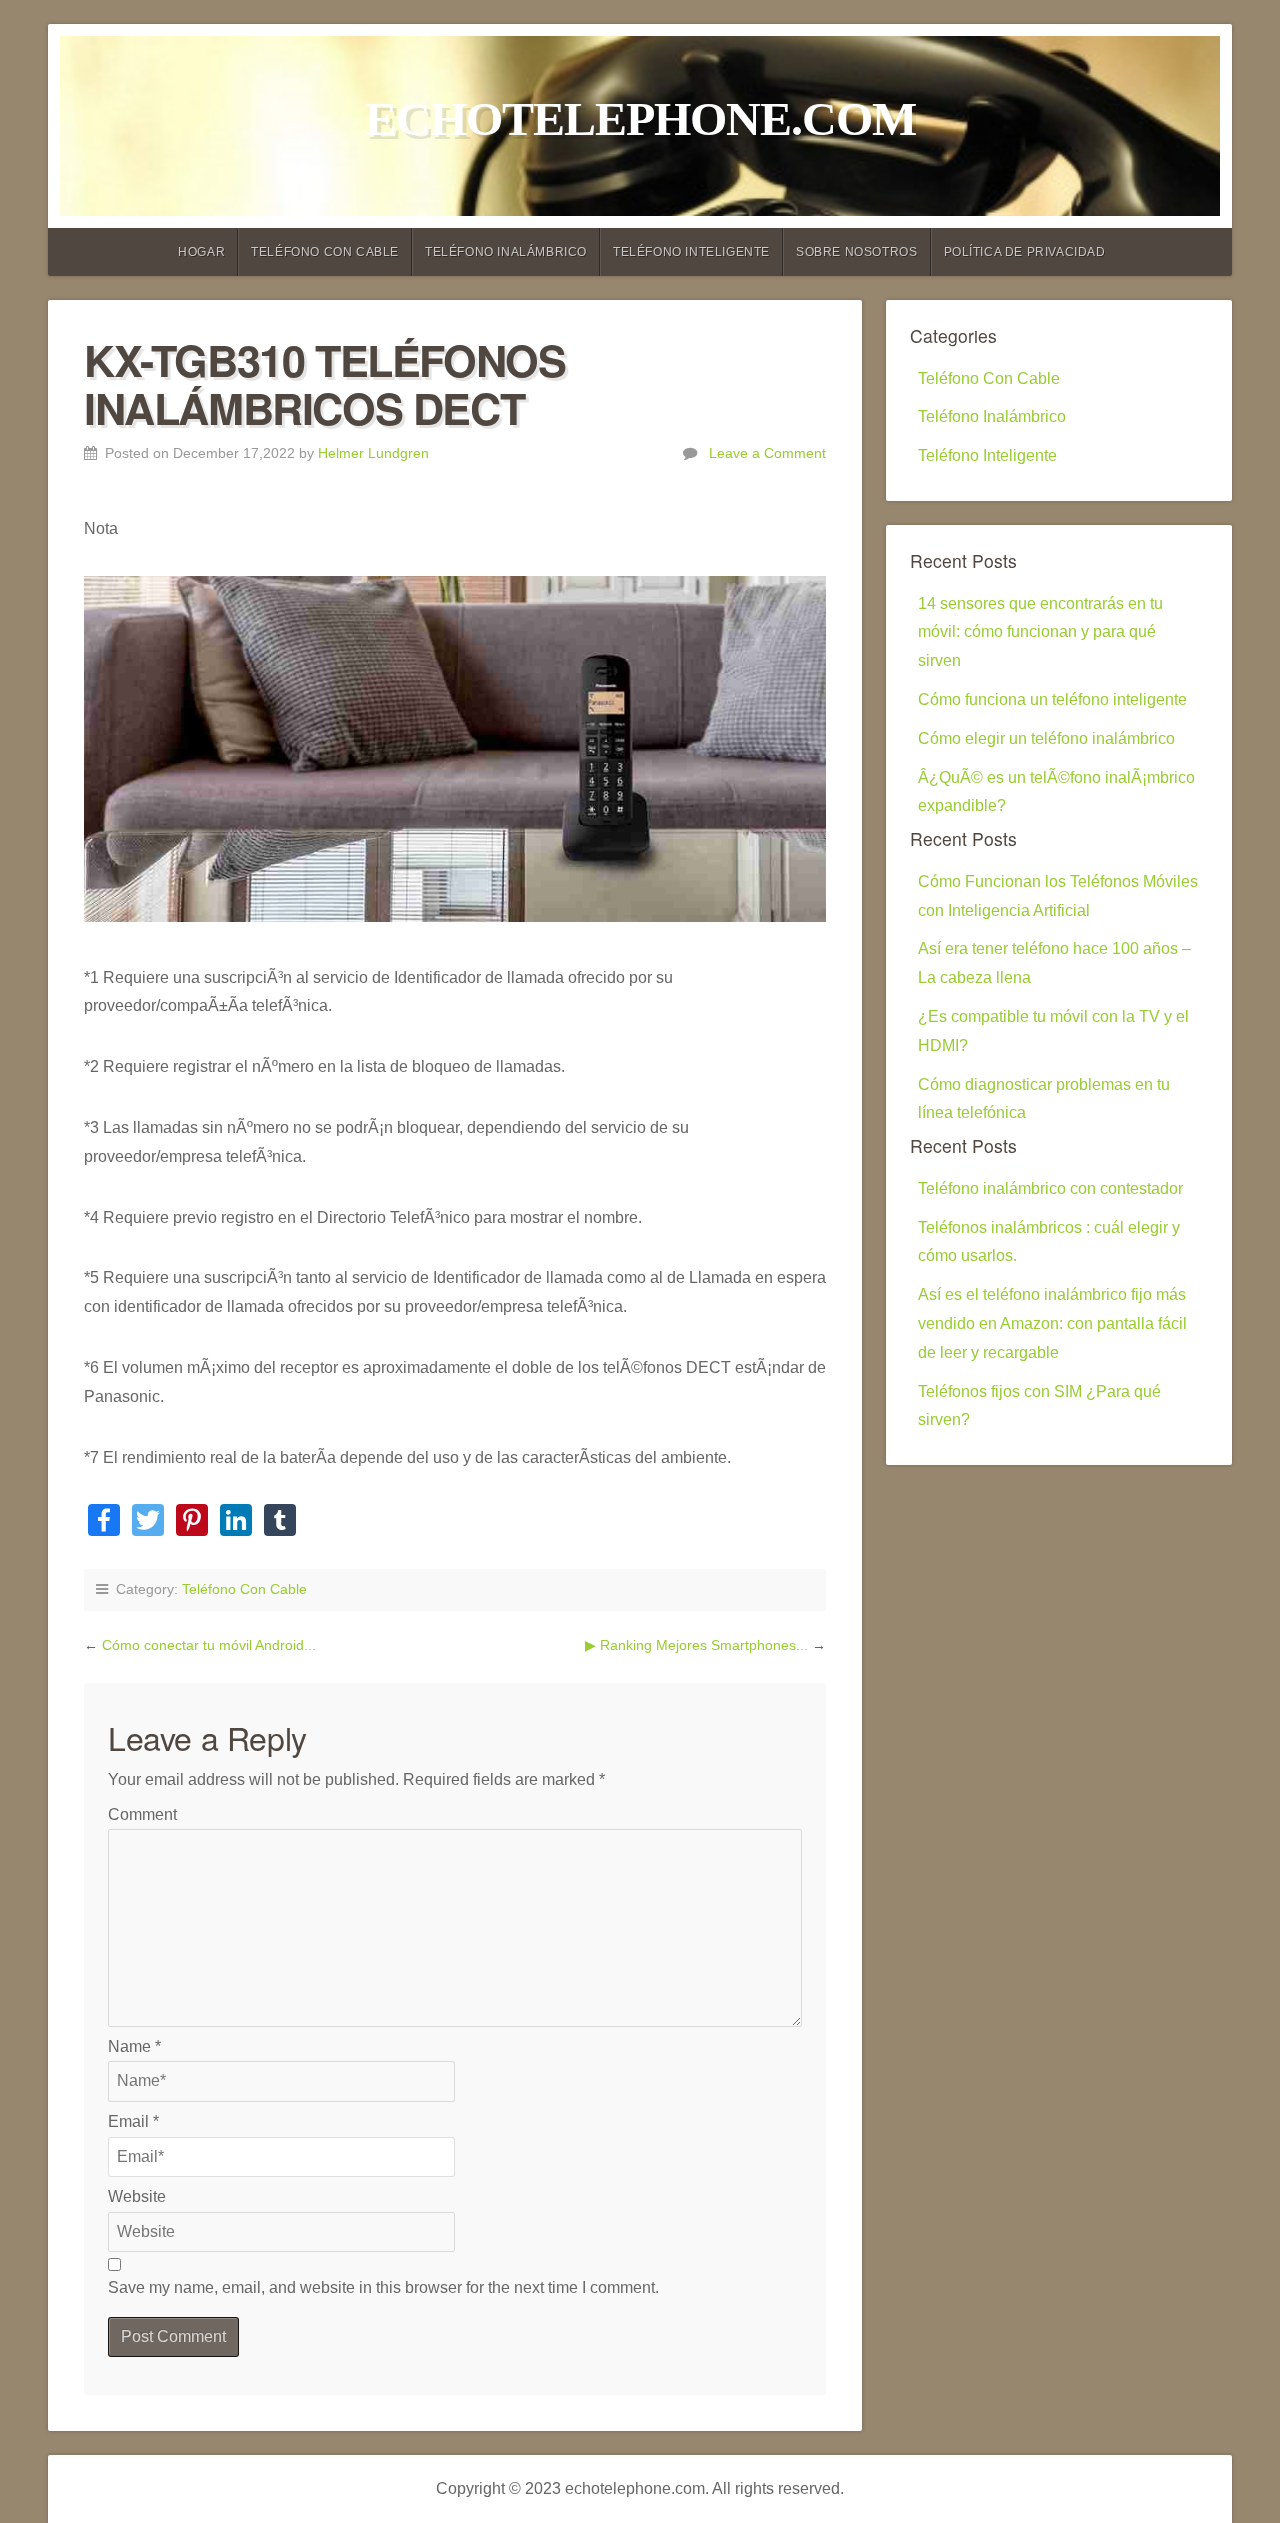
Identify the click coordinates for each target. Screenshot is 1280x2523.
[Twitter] (148, 1522)
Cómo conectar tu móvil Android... (209, 1645)
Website (137, 2196)
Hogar (201, 252)
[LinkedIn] (236, 1522)
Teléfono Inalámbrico (506, 252)
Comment (142, 1814)
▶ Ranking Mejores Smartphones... (698, 1645)
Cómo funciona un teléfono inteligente (1052, 699)
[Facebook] (104, 1522)
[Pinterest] (192, 1522)
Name (134, 2046)
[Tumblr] (280, 1522)
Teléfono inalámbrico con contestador (1050, 1188)
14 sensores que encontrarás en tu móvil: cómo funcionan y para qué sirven (1040, 632)
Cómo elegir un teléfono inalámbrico (1046, 738)
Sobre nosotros (856, 252)
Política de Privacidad (1025, 252)
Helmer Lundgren (373, 453)
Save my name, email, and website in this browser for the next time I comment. (383, 2287)
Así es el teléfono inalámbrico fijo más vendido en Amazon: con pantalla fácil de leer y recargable (1052, 1323)
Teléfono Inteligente (691, 252)
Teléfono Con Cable (325, 252)
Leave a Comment (767, 453)
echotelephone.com (640, 118)
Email (133, 2121)
